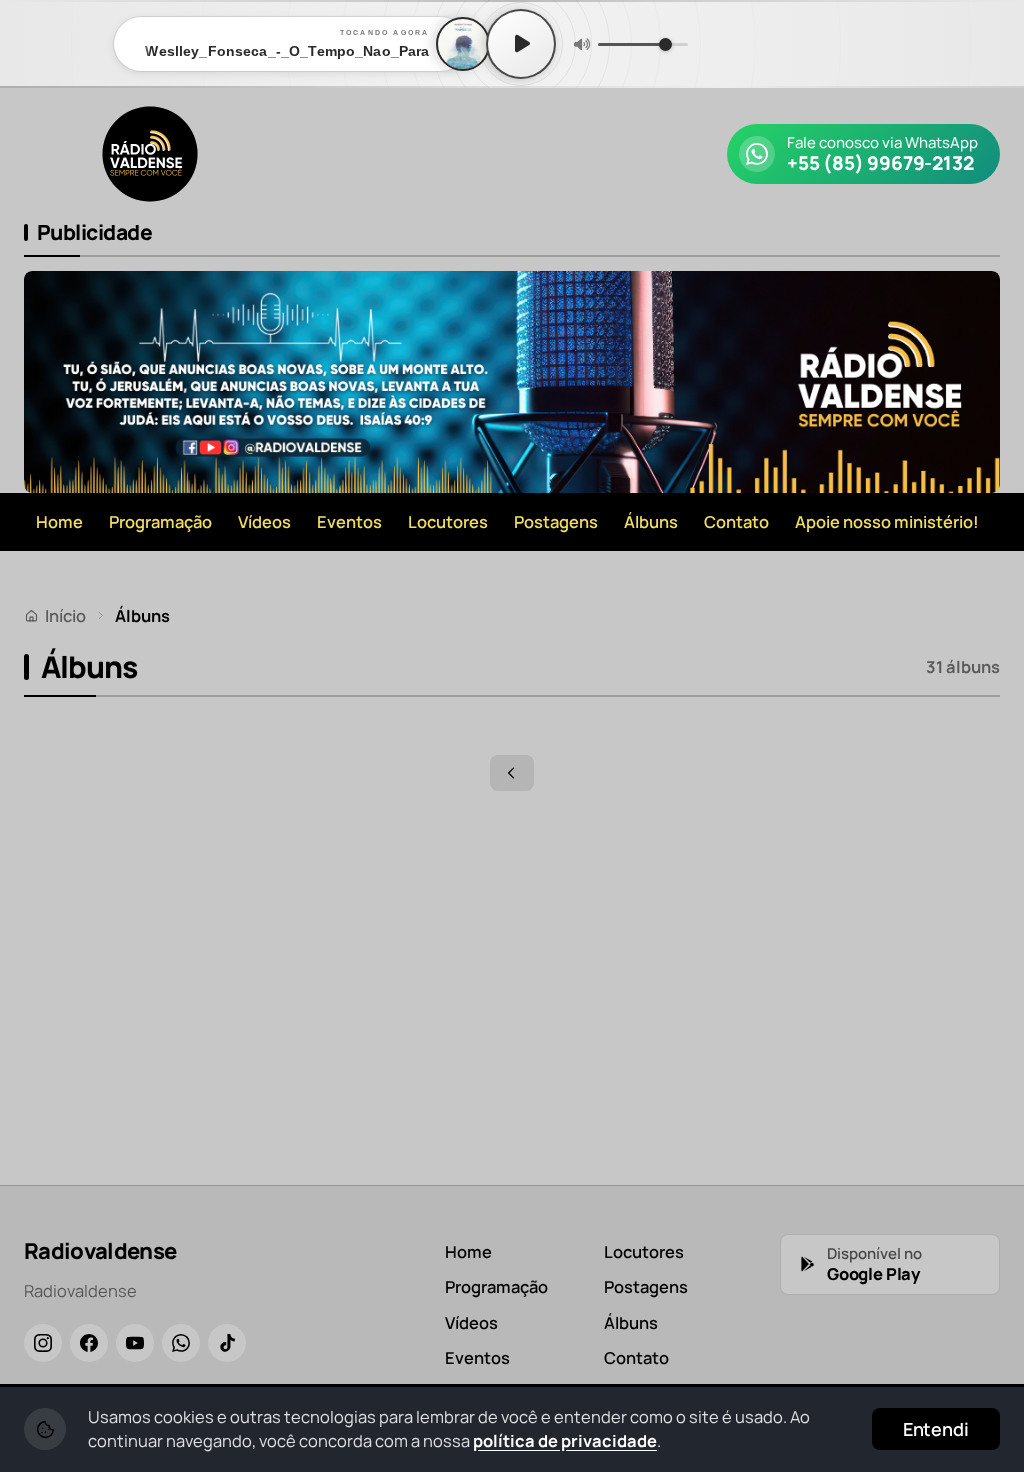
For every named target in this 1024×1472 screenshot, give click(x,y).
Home (59, 521)
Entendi (936, 1429)
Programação (160, 521)
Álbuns (651, 521)
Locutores (448, 521)
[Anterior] (512, 773)
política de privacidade (565, 1440)
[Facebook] (89, 1343)
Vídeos (264, 521)
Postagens (556, 521)
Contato (736, 521)
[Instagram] (43, 1343)
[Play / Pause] (521, 44)
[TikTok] (227, 1343)
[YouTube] (135, 1343)
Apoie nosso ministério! (887, 521)
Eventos (349, 521)
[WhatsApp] (181, 1343)
